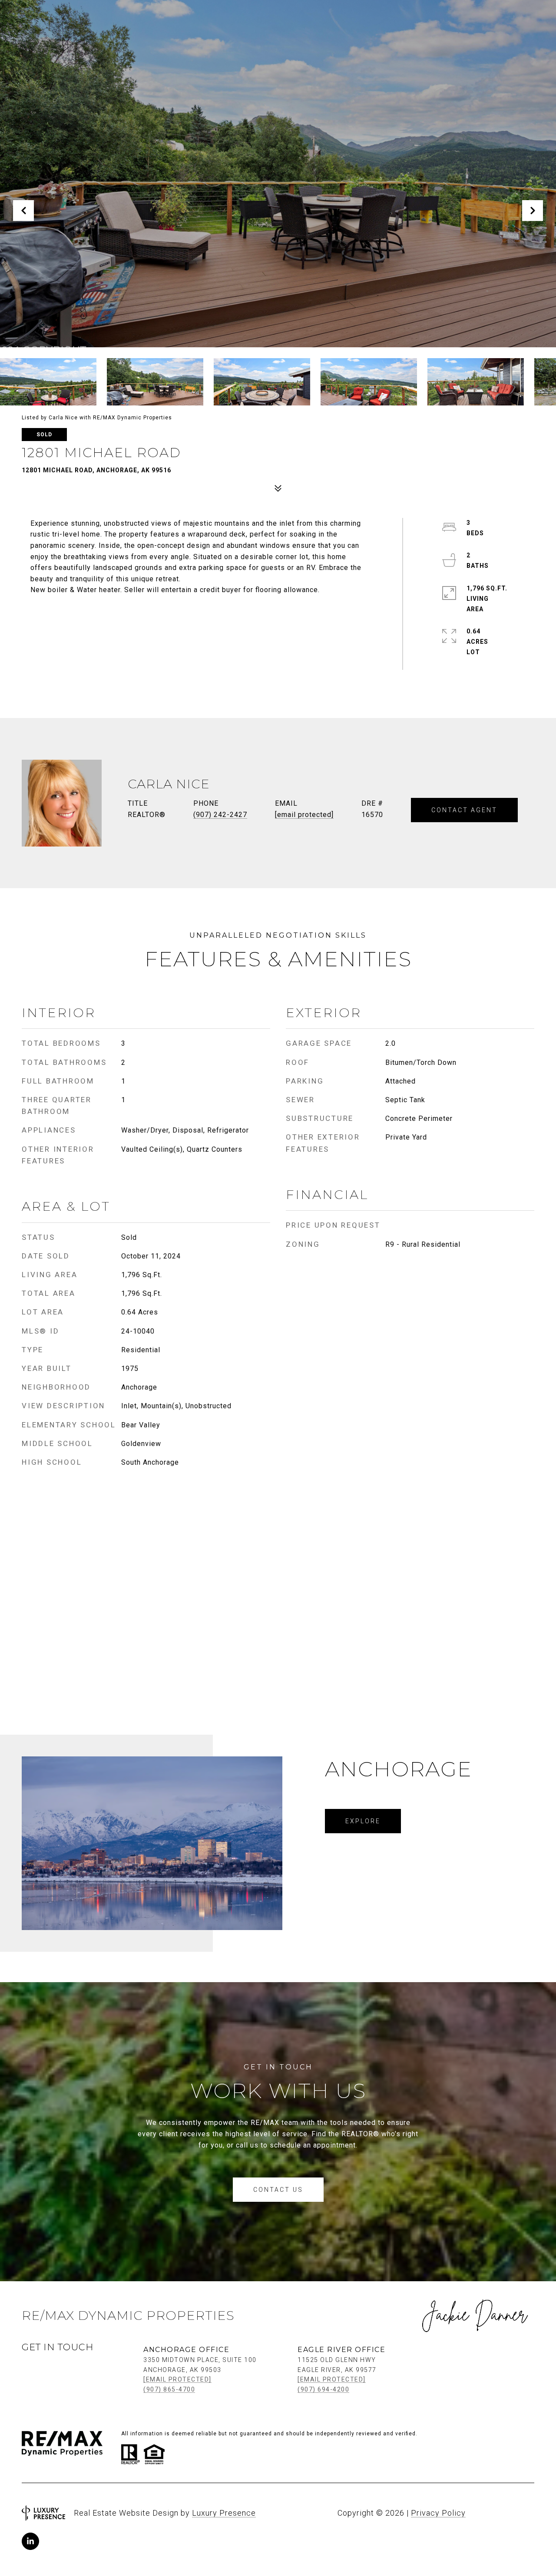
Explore (363, 1821)
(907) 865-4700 (169, 2389)
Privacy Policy (438, 2513)
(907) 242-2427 (220, 815)
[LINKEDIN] (30, 2541)
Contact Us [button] (278, 2190)
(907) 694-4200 (323, 2389)
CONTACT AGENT (464, 810)
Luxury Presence (224, 2513)
